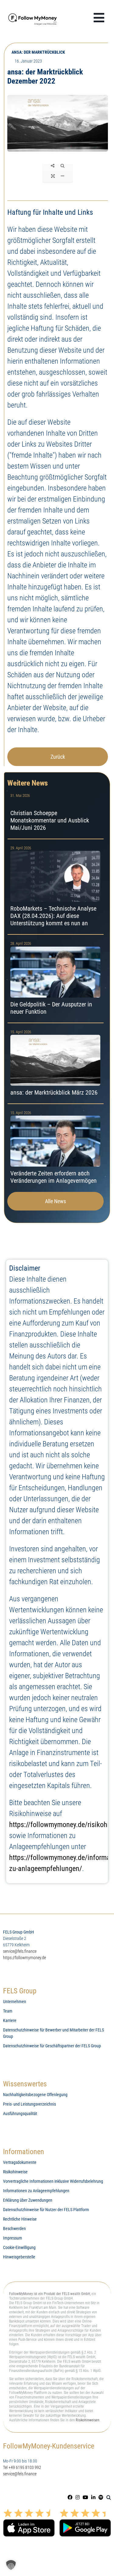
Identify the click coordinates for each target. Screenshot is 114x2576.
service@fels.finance (20, 1951)
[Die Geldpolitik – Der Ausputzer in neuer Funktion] (55, 979)
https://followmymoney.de (24, 1958)
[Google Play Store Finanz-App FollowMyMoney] (85, 2511)
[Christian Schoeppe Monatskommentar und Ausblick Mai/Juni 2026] (55, 813)
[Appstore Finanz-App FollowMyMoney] (29, 2511)
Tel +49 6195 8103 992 (22, 2467)
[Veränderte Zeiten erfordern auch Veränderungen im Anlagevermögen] (55, 1148)
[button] (109, 2497)
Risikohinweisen (88, 2420)
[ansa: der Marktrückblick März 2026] (55, 1063)
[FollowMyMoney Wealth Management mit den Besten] (33, 13)
